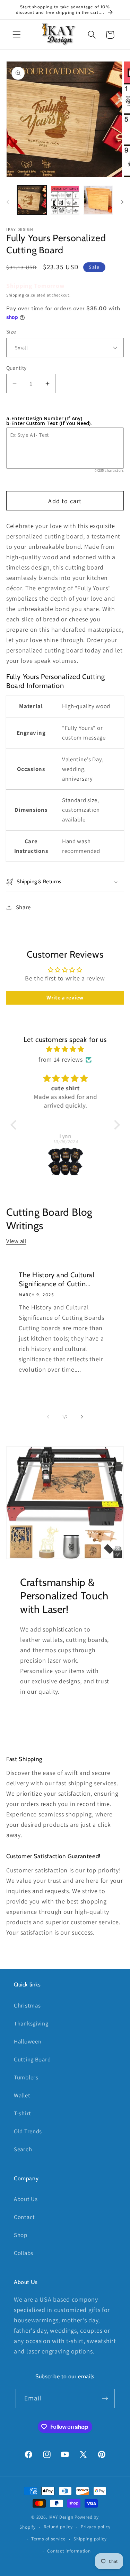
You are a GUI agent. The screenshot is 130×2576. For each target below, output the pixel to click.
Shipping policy (90, 2539)
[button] (17, 35)
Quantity (16, 368)
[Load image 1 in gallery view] (32, 200)
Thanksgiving (31, 2023)
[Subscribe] (105, 2398)
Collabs (24, 2253)
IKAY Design (61, 2517)
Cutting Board (32, 2059)
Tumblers (26, 2077)
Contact (24, 2217)
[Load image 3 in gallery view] (98, 200)
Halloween (28, 2041)
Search (23, 2149)
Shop (21, 2235)
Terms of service (48, 2539)
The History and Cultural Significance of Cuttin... (57, 1279)
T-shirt (23, 2113)
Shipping (15, 295)
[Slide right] (122, 202)
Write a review (65, 998)
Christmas (27, 2005)
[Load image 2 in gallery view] (65, 200)
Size (11, 331)
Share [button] (23, 907)
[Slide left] (8, 202)
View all (16, 1241)
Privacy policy (96, 2527)
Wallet (22, 2095)
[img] (65, 1049)
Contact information (69, 2551)
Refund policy (58, 2527)
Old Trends (28, 2131)
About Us (26, 2199)
